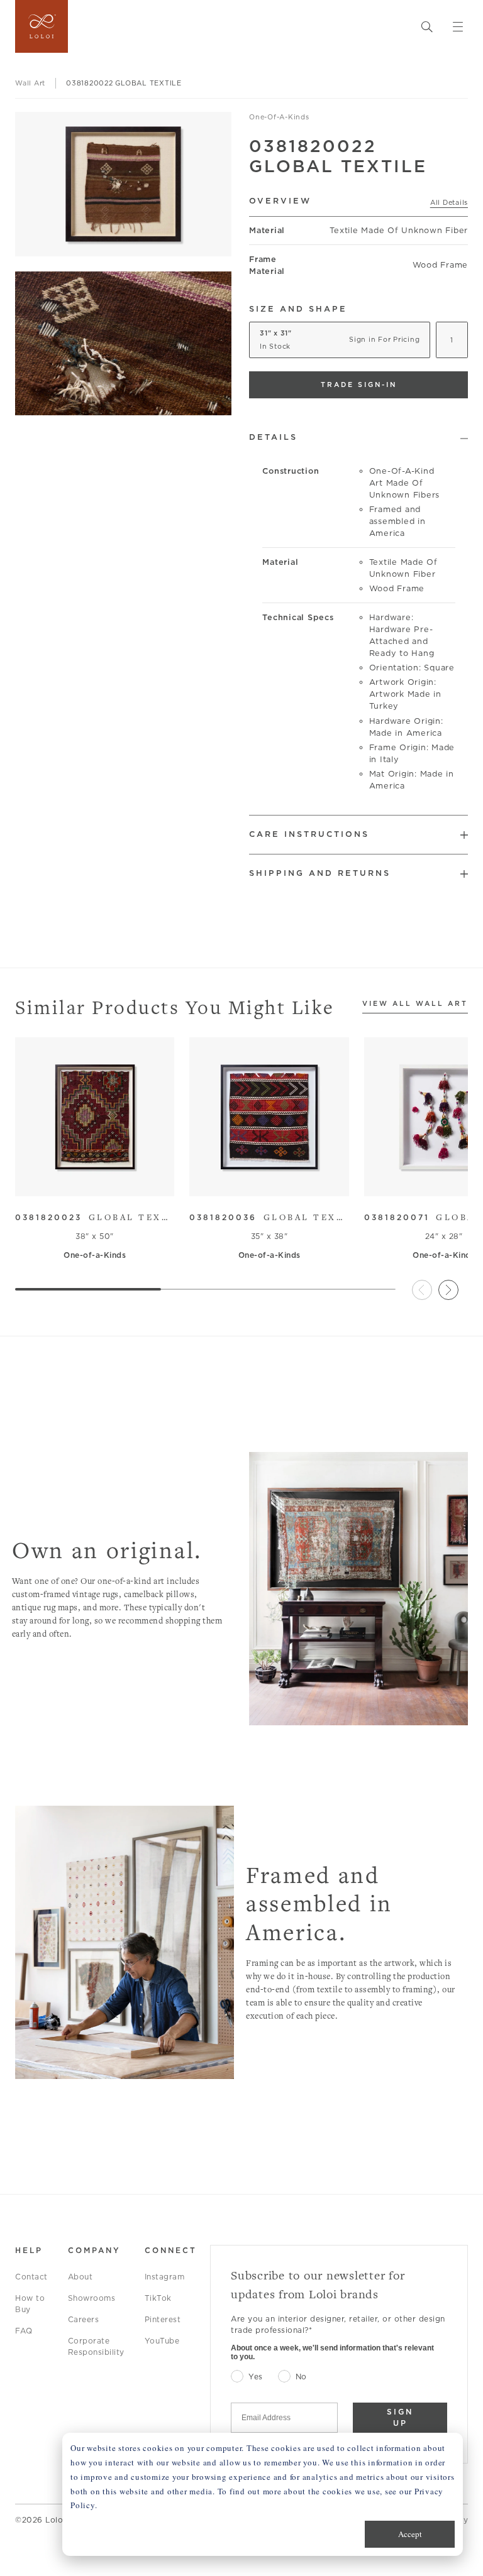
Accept (410, 2534)
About (80, 2277)
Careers (84, 2319)
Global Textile (95, 1217)
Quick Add (89, 1178)
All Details (449, 202)
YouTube (162, 2341)
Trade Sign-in (359, 385)
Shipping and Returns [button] (320, 873)
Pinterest (163, 2319)
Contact (31, 2277)
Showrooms (92, 2298)
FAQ (24, 2331)
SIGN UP (400, 2417)
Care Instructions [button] (309, 834)
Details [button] (273, 437)
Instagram (165, 2277)
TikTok (158, 2298)
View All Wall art (415, 1004)
